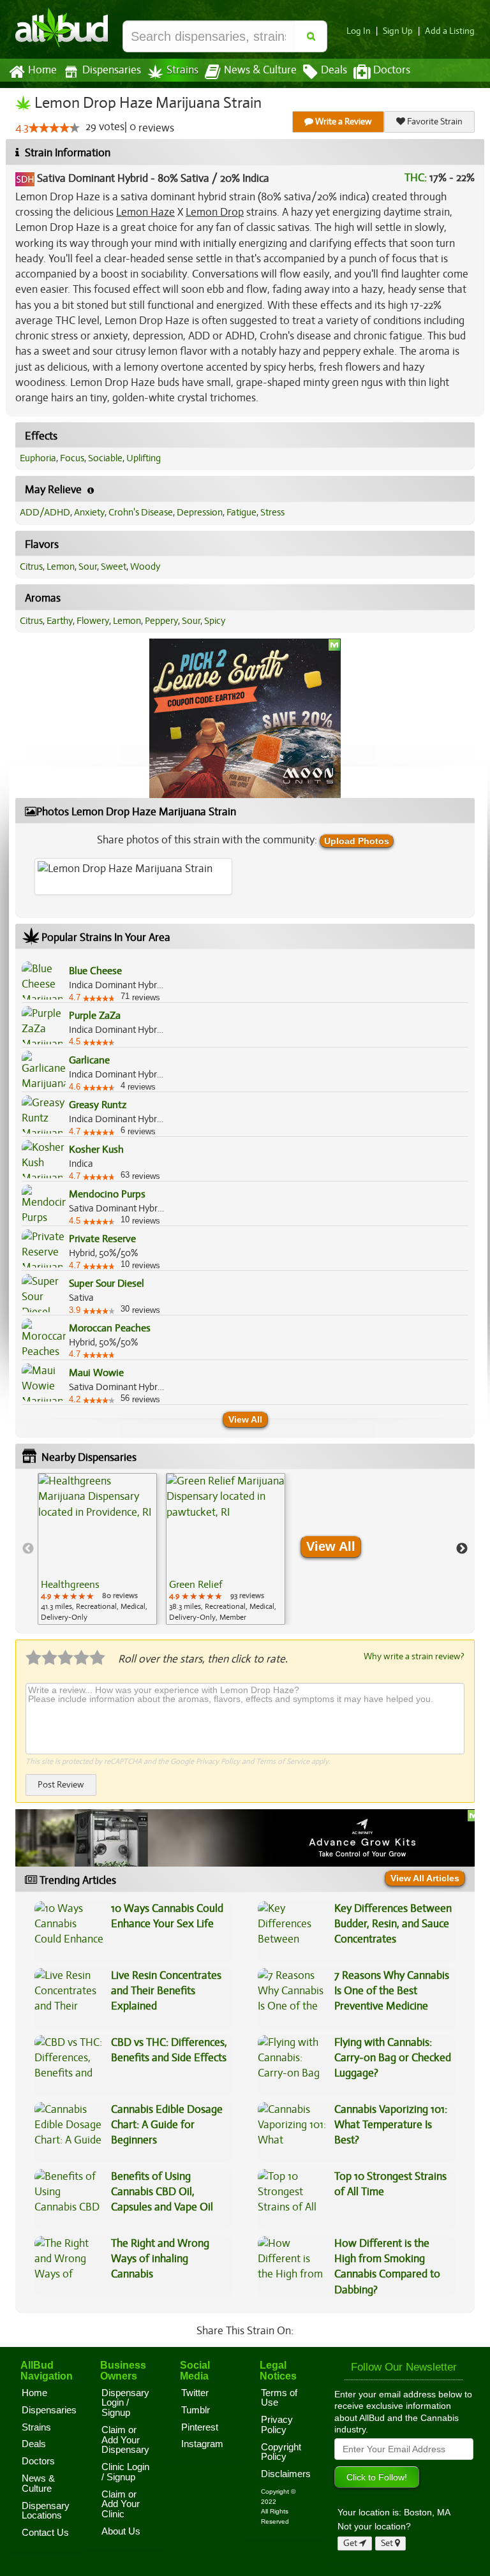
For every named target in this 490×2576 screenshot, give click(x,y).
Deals (334, 70)
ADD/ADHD (45, 512)
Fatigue (241, 512)
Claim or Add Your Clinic (121, 2504)
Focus (72, 458)
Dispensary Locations (46, 2511)
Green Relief (196, 1585)
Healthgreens (70, 1585)
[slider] (54, 128)
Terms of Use (279, 2398)
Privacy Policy (218, 1761)
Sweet (114, 566)
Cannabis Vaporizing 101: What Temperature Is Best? (391, 2125)
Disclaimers (286, 2474)
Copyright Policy (281, 2452)
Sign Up (398, 31)
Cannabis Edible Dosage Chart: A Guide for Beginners (167, 2125)
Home (42, 70)
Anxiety (89, 512)
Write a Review (343, 122)
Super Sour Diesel (107, 1284)
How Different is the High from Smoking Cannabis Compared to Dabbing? (387, 2267)
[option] (97, 1549)
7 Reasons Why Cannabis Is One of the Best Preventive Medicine (392, 1991)
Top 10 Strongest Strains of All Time (390, 2184)
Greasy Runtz (98, 1105)
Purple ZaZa (95, 1016)
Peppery (161, 621)
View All (245, 1419)
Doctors (392, 70)
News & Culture (260, 70)
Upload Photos (357, 841)
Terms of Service (283, 1761)
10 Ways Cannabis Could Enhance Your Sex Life (167, 1916)
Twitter (195, 2393)
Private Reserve (102, 1239)
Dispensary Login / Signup (125, 2403)
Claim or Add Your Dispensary (125, 2440)
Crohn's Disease (141, 512)
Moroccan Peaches (110, 1328)
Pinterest (200, 2427)
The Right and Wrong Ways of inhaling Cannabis (160, 2259)
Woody (145, 566)
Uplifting (144, 458)
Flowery (93, 621)
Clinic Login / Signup (125, 2472)
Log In (359, 31)
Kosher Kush (96, 1150)
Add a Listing (450, 31)
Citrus (31, 566)
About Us (121, 2531)
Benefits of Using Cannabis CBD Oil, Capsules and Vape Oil (162, 2192)
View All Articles (425, 1878)
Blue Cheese (95, 971)
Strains (182, 70)
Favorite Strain (434, 122)
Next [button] (462, 1549)
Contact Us (45, 2533)
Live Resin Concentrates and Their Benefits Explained (166, 1991)
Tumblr (196, 2410)
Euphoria (38, 458)
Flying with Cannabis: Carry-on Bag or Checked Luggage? (393, 2058)
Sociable (105, 458)
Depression (200, 512)
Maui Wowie (96, 1373)
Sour (88, 566)
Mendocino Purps (107, 1194)
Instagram (202, 2444)
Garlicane (89, 1060)
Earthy (60, 621)
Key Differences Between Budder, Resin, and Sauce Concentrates (393, 1924)
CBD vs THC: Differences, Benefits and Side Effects (169, 2050)
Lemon (61, 566)
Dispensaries (112, 70)
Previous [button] (28, 1549)
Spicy (215, 621)
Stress (272, 512)
